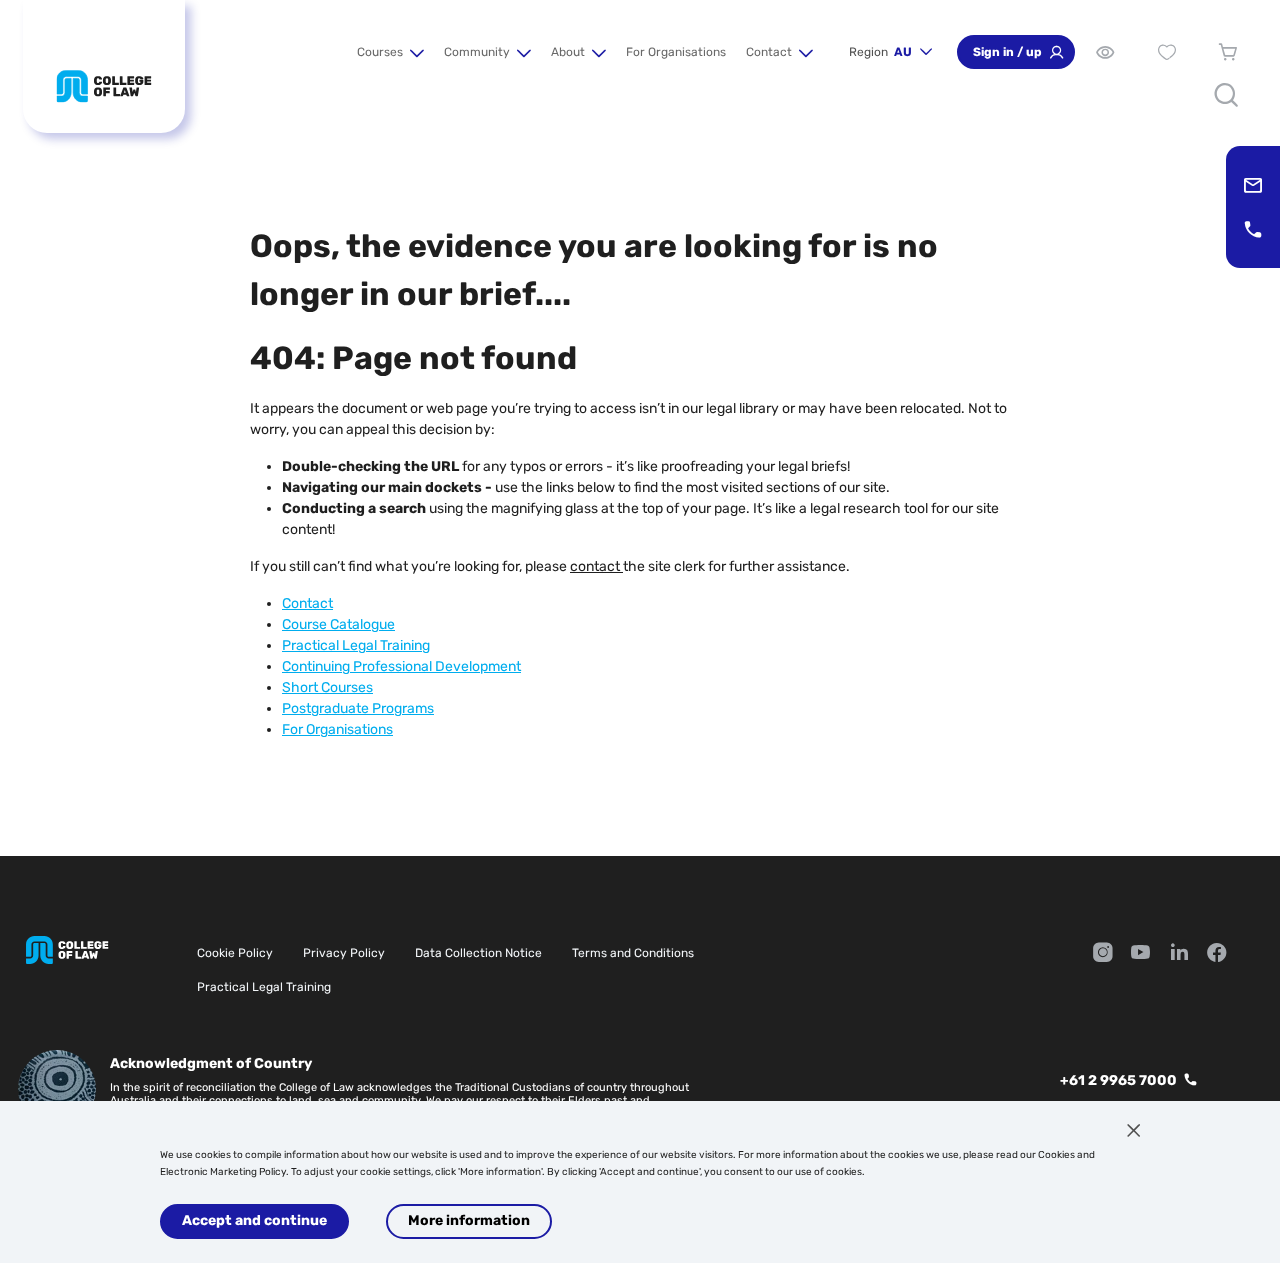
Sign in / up (1007, 52)
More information (469, 1220)
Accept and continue (254, 1220)
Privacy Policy (344, 953)
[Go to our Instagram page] (1103, 954)
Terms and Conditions (633, 953)
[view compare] (1105, 52)
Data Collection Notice (478, 953)
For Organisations (676, 52)
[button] (390, 52)
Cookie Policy (235, 953)
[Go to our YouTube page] (1141, 954)
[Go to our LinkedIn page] (1179, 954)
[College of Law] (104, 86)
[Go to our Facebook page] (1217, 954)
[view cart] (1228, 52)
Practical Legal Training (264, 987)
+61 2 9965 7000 (1118, 1080)
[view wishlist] (1166, 52)
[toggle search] (1226, 95)
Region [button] (880, 52)
